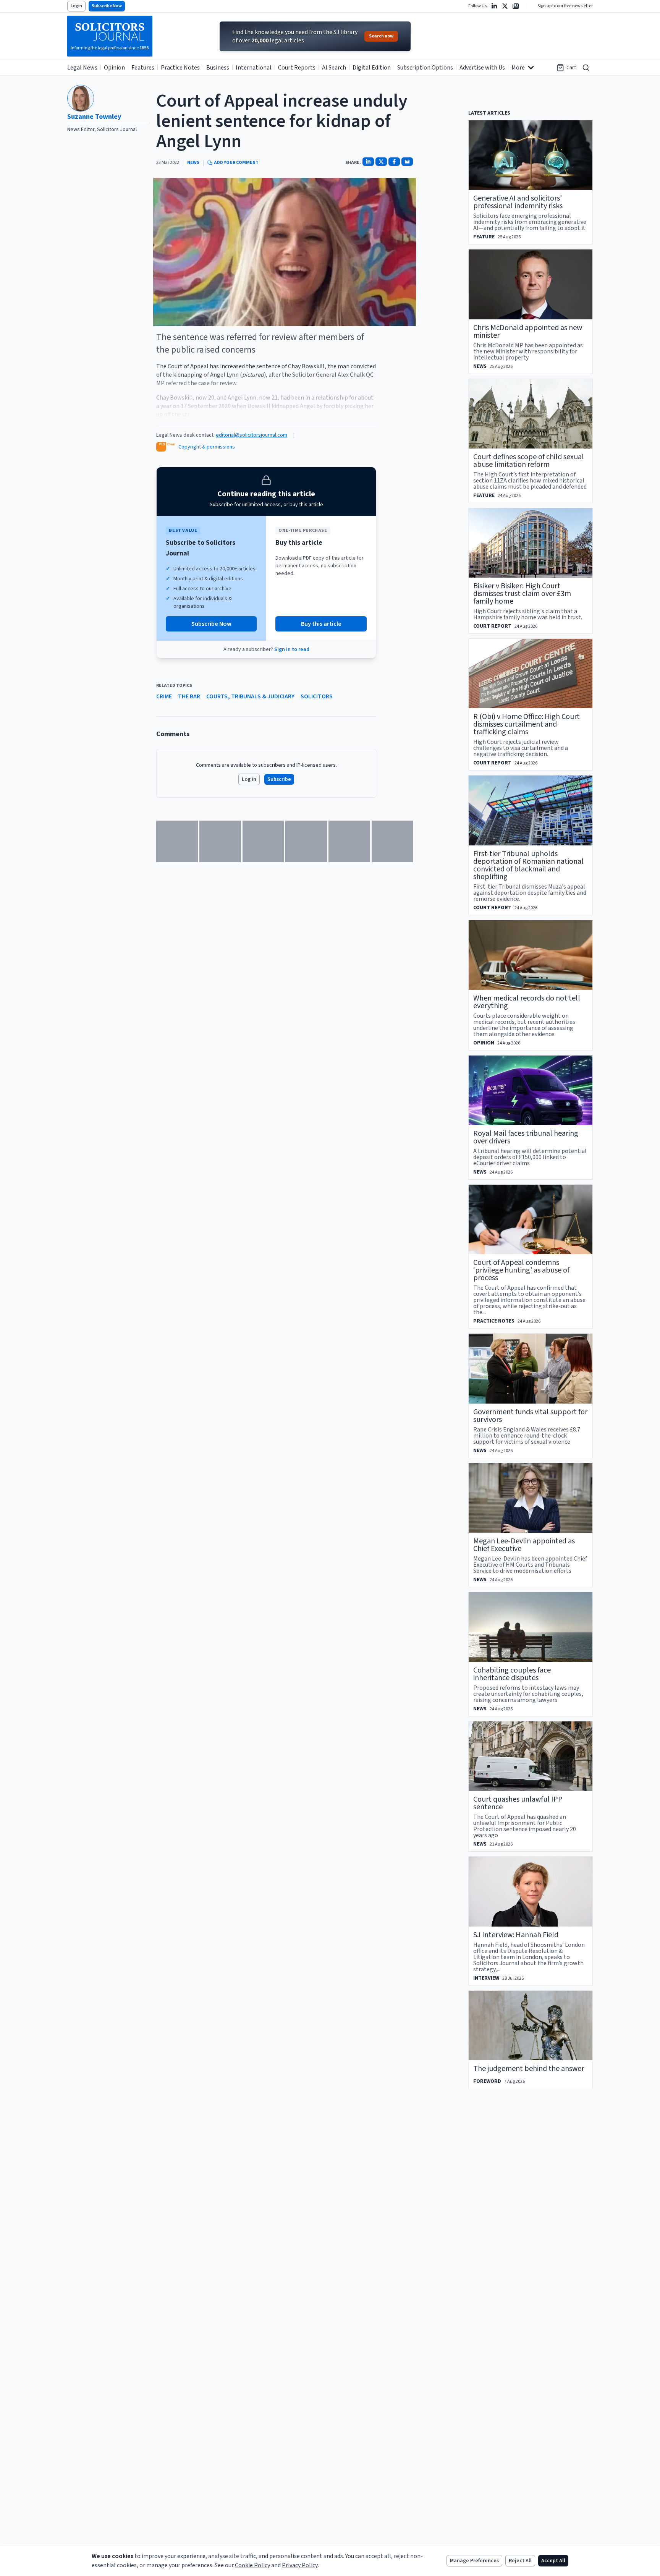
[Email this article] (407, 162)
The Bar (189, 696)
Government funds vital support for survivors (530, 1416)
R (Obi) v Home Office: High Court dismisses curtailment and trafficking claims (527, 724)
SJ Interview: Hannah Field (516, 1935)
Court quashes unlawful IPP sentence (518, 1803)
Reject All (520, 2561)
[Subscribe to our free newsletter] (516, 6)
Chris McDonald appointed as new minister (528, 332)
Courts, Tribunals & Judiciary (250, 696)
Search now (381, 36)
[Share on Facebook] (394, 162)
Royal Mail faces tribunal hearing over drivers (526, 1137)
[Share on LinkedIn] (368, 162)
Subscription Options (425, 68)
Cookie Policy (252, 2565)
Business (218, 68)
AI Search (334, 68)
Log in (249, 779)
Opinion (114, 68)
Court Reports (297, 68)
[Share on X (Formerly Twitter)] (381, 162)
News (193, 163)
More (518, 68)
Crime (164, 696)
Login (76, 6)
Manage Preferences (474, 2561)
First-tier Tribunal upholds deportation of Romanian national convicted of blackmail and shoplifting (528, 865)
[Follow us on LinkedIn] (494, 6)
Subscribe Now (107, 6)
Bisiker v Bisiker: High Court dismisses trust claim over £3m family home (522, 594)
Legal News (82, 68)
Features (143, 68)
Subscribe (279, 779)
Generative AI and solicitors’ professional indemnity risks (518, 202)
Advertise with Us (482, 68)
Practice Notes (180, 68)
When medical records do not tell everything (527, 1002)
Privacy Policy (300, 2565)
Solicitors (317, 696)
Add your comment (236, 163)
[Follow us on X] (505, 6)
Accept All (553, 2561)
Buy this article (321, 624)
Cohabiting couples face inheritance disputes (512, 1674)
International (254, 68)
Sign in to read (292, 649)
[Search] (586, 68)
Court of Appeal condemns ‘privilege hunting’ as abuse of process (521, 1270)
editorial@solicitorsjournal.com (252, 435)
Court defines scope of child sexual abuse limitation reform (529, 461)
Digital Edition (372, 68)
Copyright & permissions (207, 447)
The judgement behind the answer (529, 2069)
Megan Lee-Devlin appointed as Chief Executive (524, 1545)
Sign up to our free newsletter (565, 6)
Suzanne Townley (94, 117)
